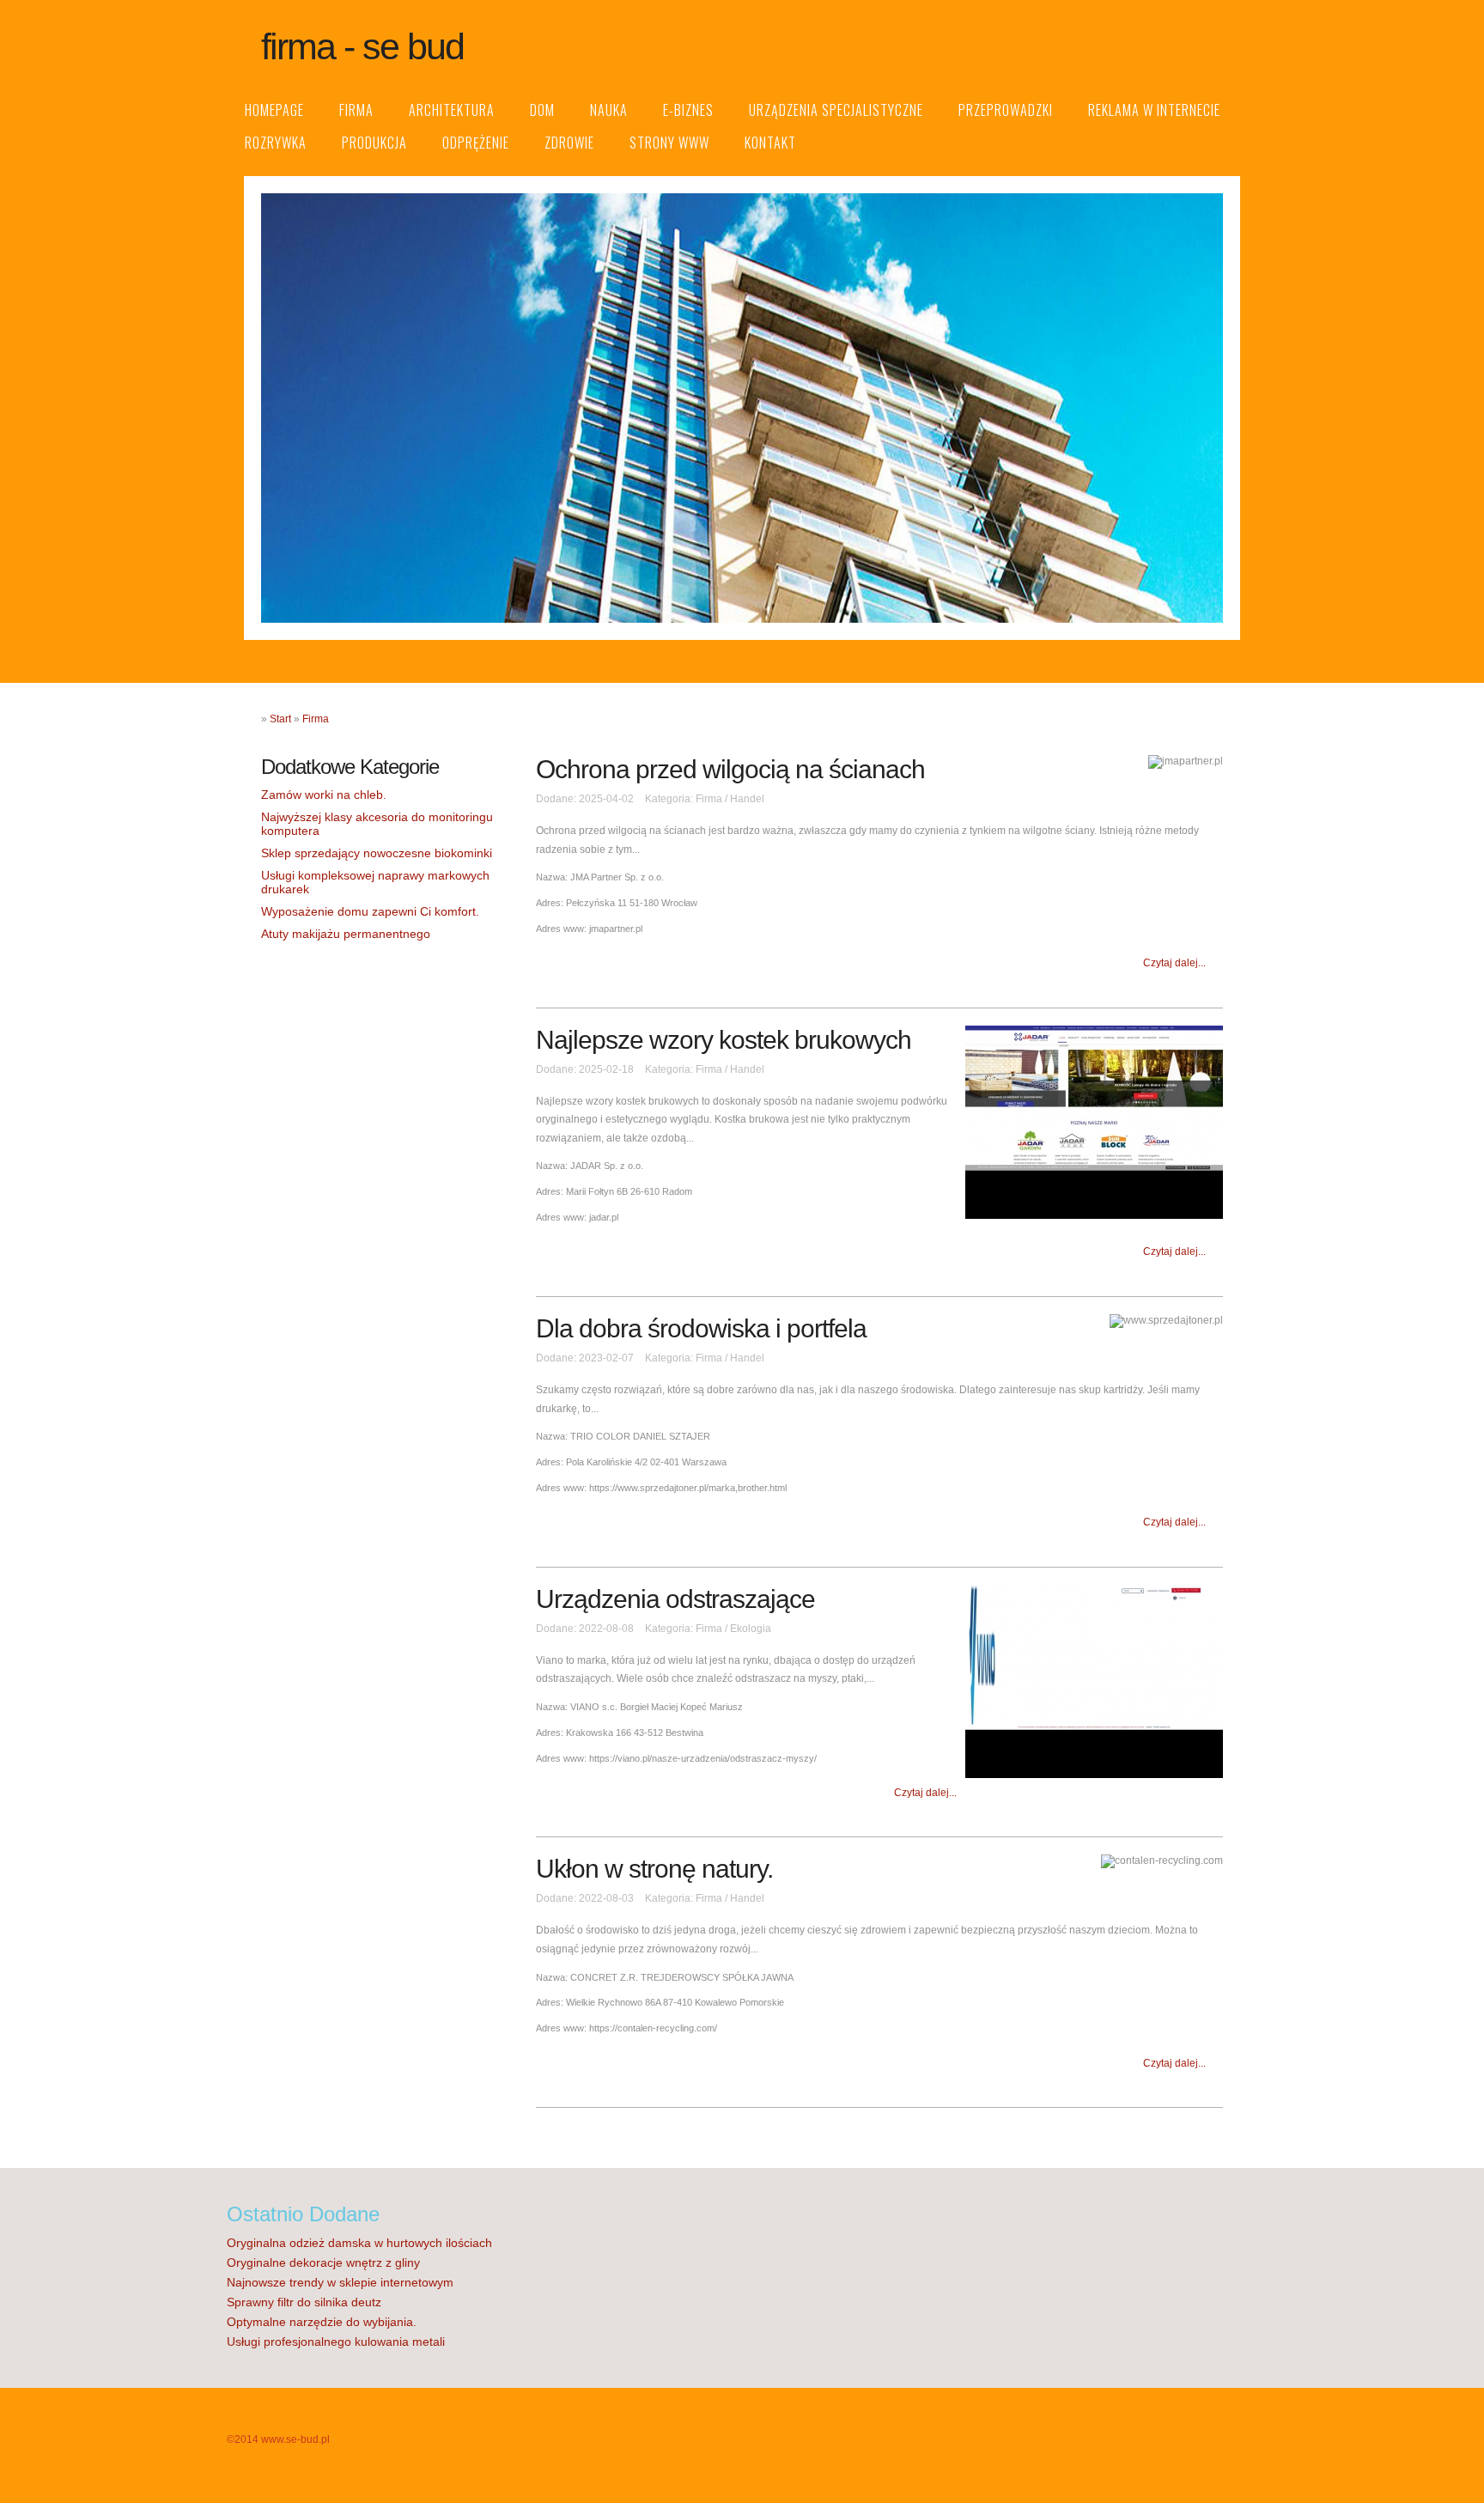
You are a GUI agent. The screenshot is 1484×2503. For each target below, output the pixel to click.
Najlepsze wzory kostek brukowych (724, 1040)
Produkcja (374, 143)
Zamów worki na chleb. (324, 795)
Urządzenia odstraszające (675, 1599)
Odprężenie (476, 143)
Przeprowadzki (1006, 110)
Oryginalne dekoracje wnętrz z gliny (323, 2262)
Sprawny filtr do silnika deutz (304, 2302)
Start (280, 719)
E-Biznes (688, 110)
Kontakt (770, 143)
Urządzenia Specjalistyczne (836, 110)
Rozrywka (276, 143)
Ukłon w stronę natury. (654, 1869)
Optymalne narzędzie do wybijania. (322, 2322)
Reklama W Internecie (1154, 110)
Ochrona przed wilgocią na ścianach (730, 769)
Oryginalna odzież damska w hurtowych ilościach (359, 2243)
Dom (542, 110)
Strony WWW (669, 143)
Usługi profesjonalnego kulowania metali (336, 2342)
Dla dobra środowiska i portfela (701, 1328)
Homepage (274, 110)
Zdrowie (569, 143)
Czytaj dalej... (1174, 963)
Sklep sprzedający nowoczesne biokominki (377, 853)
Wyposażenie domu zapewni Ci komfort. (370, 911)
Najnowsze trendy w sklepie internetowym (340, 2282)
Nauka (609, 110)
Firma (356, 110)
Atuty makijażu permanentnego (346, 934)
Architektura (452, 110)
